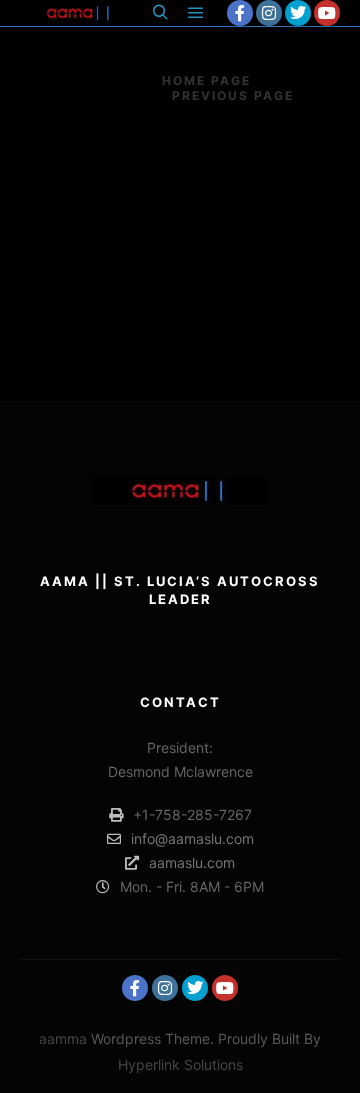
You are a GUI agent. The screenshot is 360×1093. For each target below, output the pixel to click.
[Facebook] (240, 13)
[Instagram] (269, 13)
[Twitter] (298, 13)
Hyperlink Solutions (180, 1064)
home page (206, 80)
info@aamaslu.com (192, 838)
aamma (63, 1038)
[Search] (160, 13)
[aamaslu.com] (80, 13)
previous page (233, 95)
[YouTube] (327, 13)
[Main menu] (196, 13)
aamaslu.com (192, 862)
